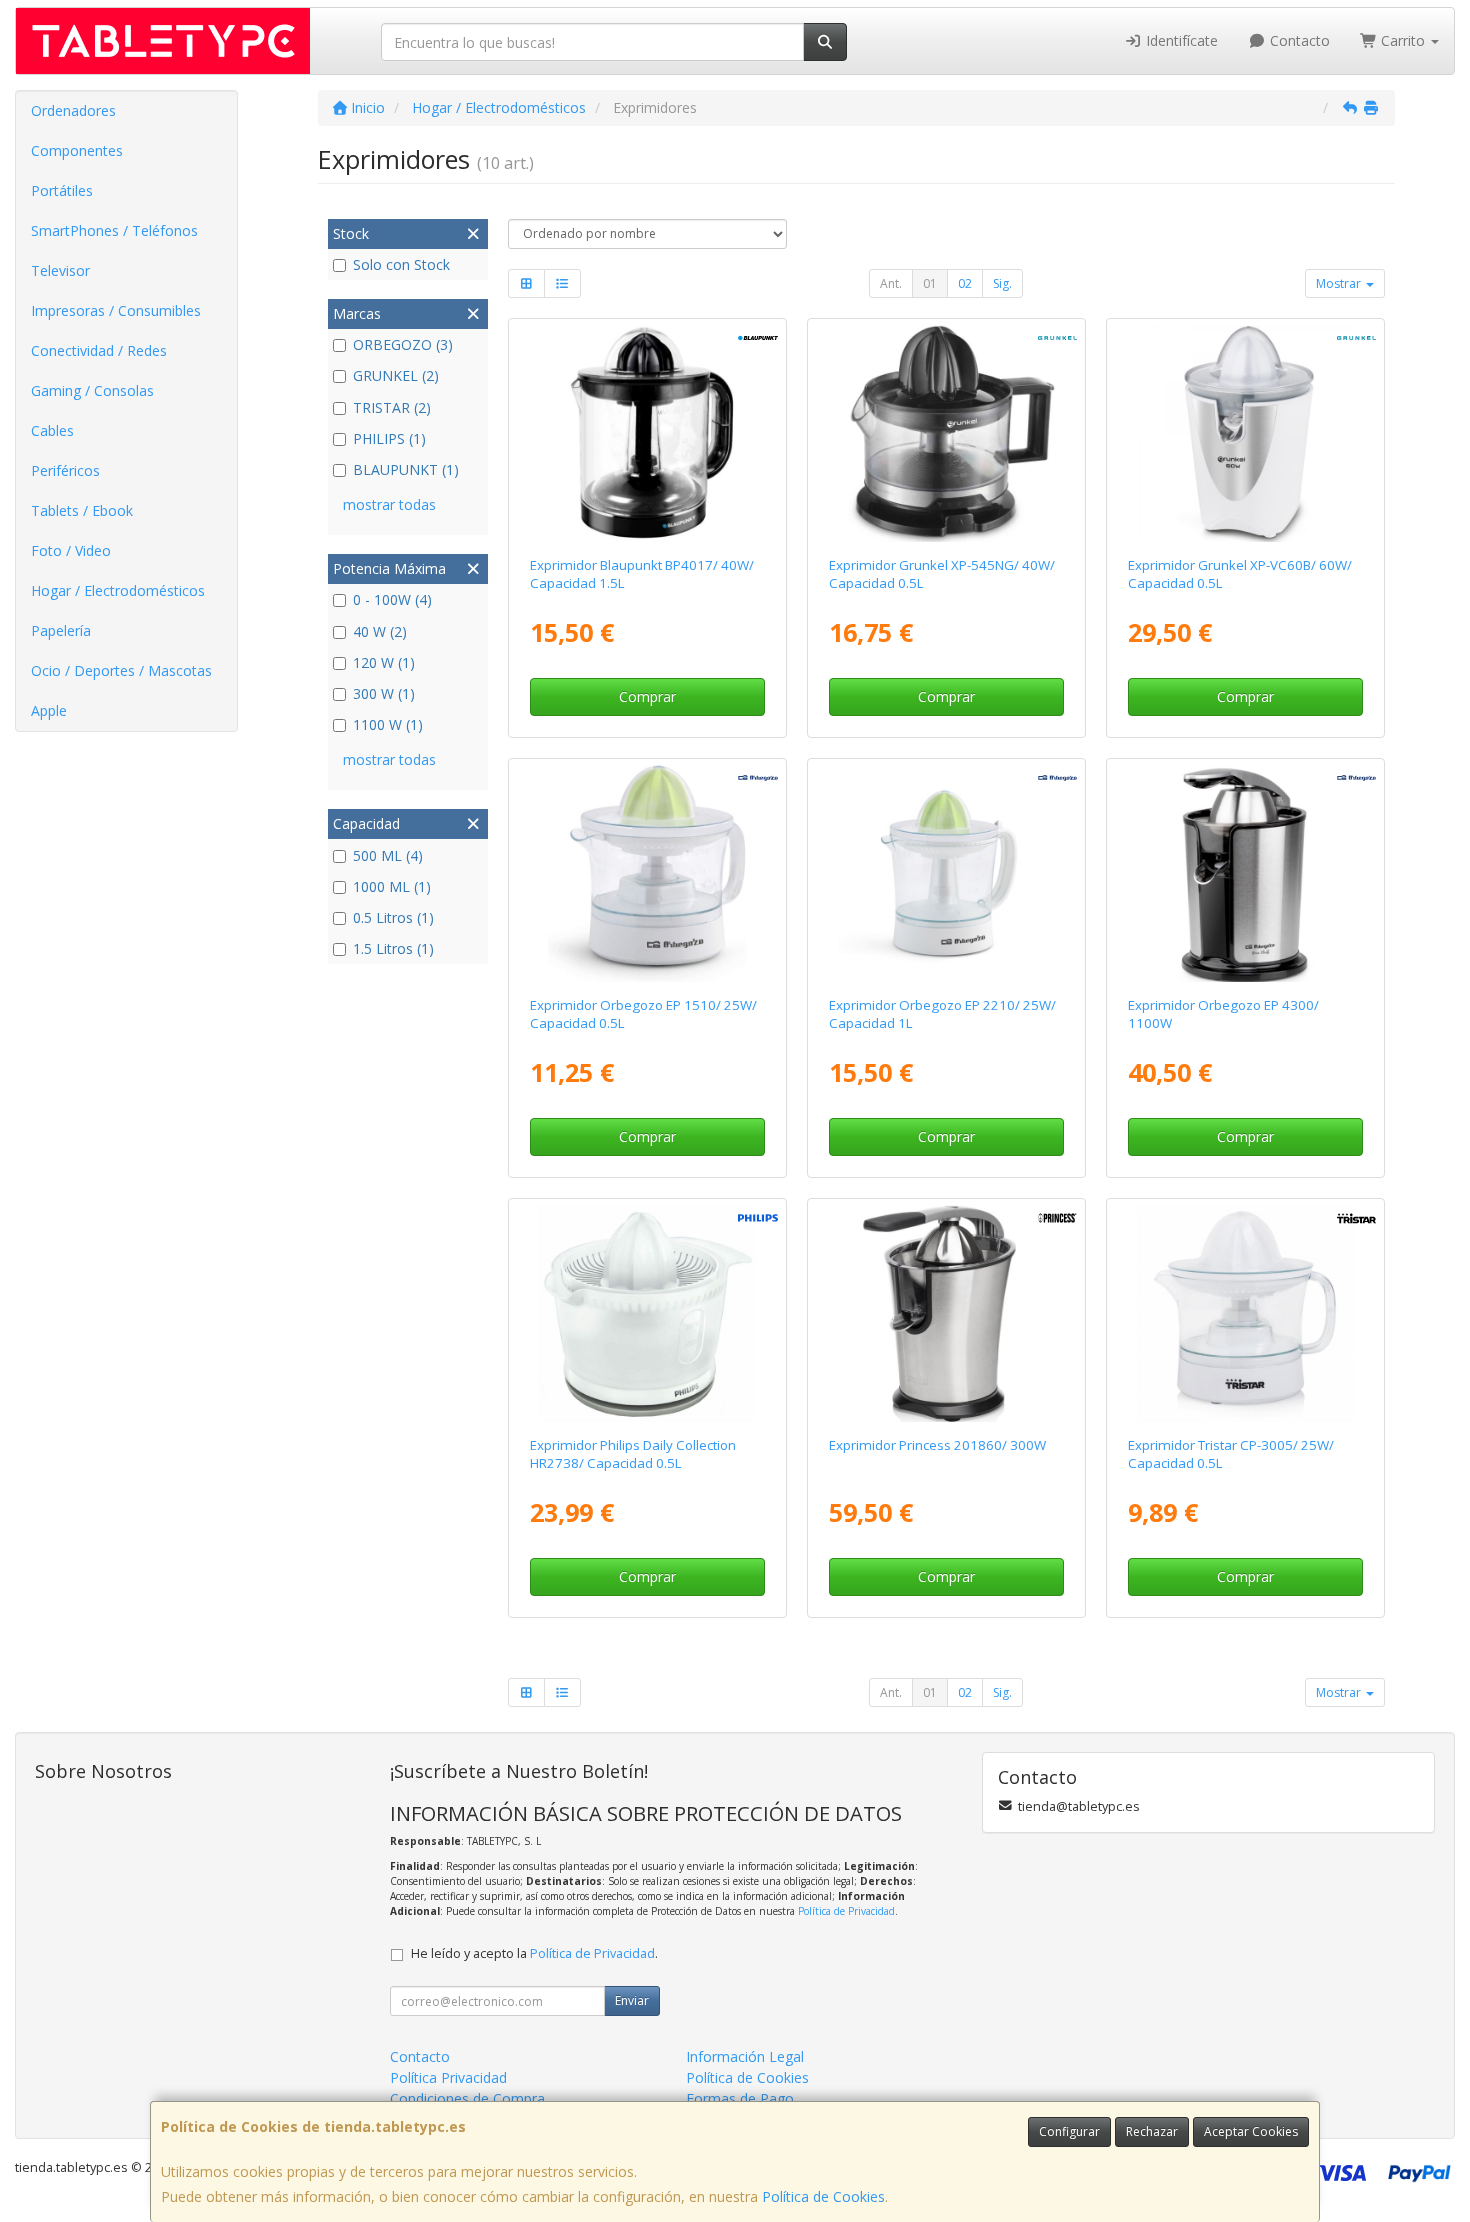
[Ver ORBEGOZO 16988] (947, 874)
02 (965, 283)
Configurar (1069, 2131)
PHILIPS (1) (389, 438)
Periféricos (65, 470)
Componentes (77, 150)
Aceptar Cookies (1251, 2131)
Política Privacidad (448, 2077)
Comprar (647, 696)
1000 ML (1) (392, 886)
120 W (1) (384, 662)
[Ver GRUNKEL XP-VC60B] (1246, 434)
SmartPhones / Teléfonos (114, 230)
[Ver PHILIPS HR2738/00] (647, 1314)
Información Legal (745, 2056)
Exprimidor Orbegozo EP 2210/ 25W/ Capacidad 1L (942, 1013)
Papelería (61, 630)
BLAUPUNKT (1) (406, 469)
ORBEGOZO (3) (403, 344)
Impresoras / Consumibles (116, 310)
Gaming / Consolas (92, 390)
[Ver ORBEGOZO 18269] (1246, 874)
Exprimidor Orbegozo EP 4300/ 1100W (1223, 1013)
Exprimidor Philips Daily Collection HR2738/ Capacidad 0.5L (633, 1453)
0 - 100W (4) (392, 599)
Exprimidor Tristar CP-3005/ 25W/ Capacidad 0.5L (1231, 1453)
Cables (52, 430)
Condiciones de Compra (467, 2098)
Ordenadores (73, 110)
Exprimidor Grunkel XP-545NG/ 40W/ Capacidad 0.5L (942, 573)
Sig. (1002, 283)
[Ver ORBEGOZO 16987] (647, 874)
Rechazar (1152, 2131)
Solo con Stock (401, 264)
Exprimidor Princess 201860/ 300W (937, 1445)
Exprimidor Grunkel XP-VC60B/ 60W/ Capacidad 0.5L (1240, 573)
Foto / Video (71, 550)
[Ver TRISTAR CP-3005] (1246, 1314)
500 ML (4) (388, 855)
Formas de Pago (740, 2098)
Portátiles (62, 190)
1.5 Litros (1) (393, 948)
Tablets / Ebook (82, 510)
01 (930, 283)
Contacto (1298, 40)
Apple (49, 710)
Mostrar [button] (1340, 283)
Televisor (60, 270)
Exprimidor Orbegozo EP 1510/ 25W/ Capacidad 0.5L (643, 1013)
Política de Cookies (823, 2196)
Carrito (1403, 40)
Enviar (632, 2000)
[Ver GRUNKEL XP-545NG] (947, 434)
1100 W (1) (388, 724)
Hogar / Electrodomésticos (118, 590)
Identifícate (1180, 40)
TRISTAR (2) (392, 407)
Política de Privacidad (846, 1911)
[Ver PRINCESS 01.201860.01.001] (947, 1314)
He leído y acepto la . (534, 1953)
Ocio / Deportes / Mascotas (121, 670)
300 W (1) (384, 693)
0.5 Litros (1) (393, 917)
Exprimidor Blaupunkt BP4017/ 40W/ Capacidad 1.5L (642, 573)
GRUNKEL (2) (396, 375)
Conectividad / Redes (99, 350)
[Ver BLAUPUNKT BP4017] (647, 434)
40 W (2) (380, 631)
